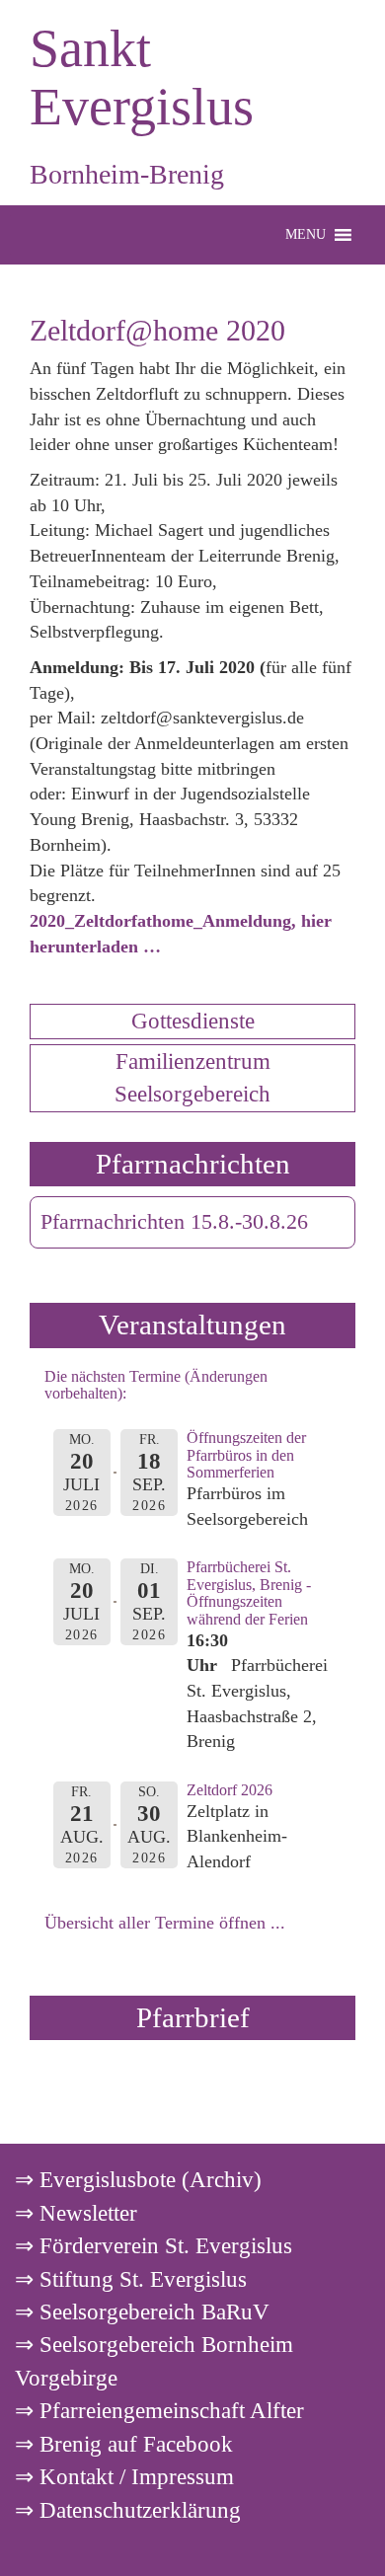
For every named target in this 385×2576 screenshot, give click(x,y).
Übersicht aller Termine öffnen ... (165, 1923)
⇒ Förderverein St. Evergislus (154, 2245)
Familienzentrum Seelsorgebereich (192, 1077)
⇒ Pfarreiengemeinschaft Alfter (159, 2410)
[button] (306, 235)
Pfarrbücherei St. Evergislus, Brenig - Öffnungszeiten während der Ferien (249, 1593)
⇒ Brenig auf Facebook (124, 2444)
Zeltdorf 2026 (230, 1790)
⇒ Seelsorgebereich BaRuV (142, 2311)
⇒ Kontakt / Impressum (124, 2476)
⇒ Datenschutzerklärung (128, 2510)
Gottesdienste (193, 1021)
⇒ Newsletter (76, 2213)
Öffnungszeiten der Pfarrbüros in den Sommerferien (246, 1455)
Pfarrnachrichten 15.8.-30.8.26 (174, 1222)
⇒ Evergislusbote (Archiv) (138, 2179)
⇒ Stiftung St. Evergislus (131, 2279)
